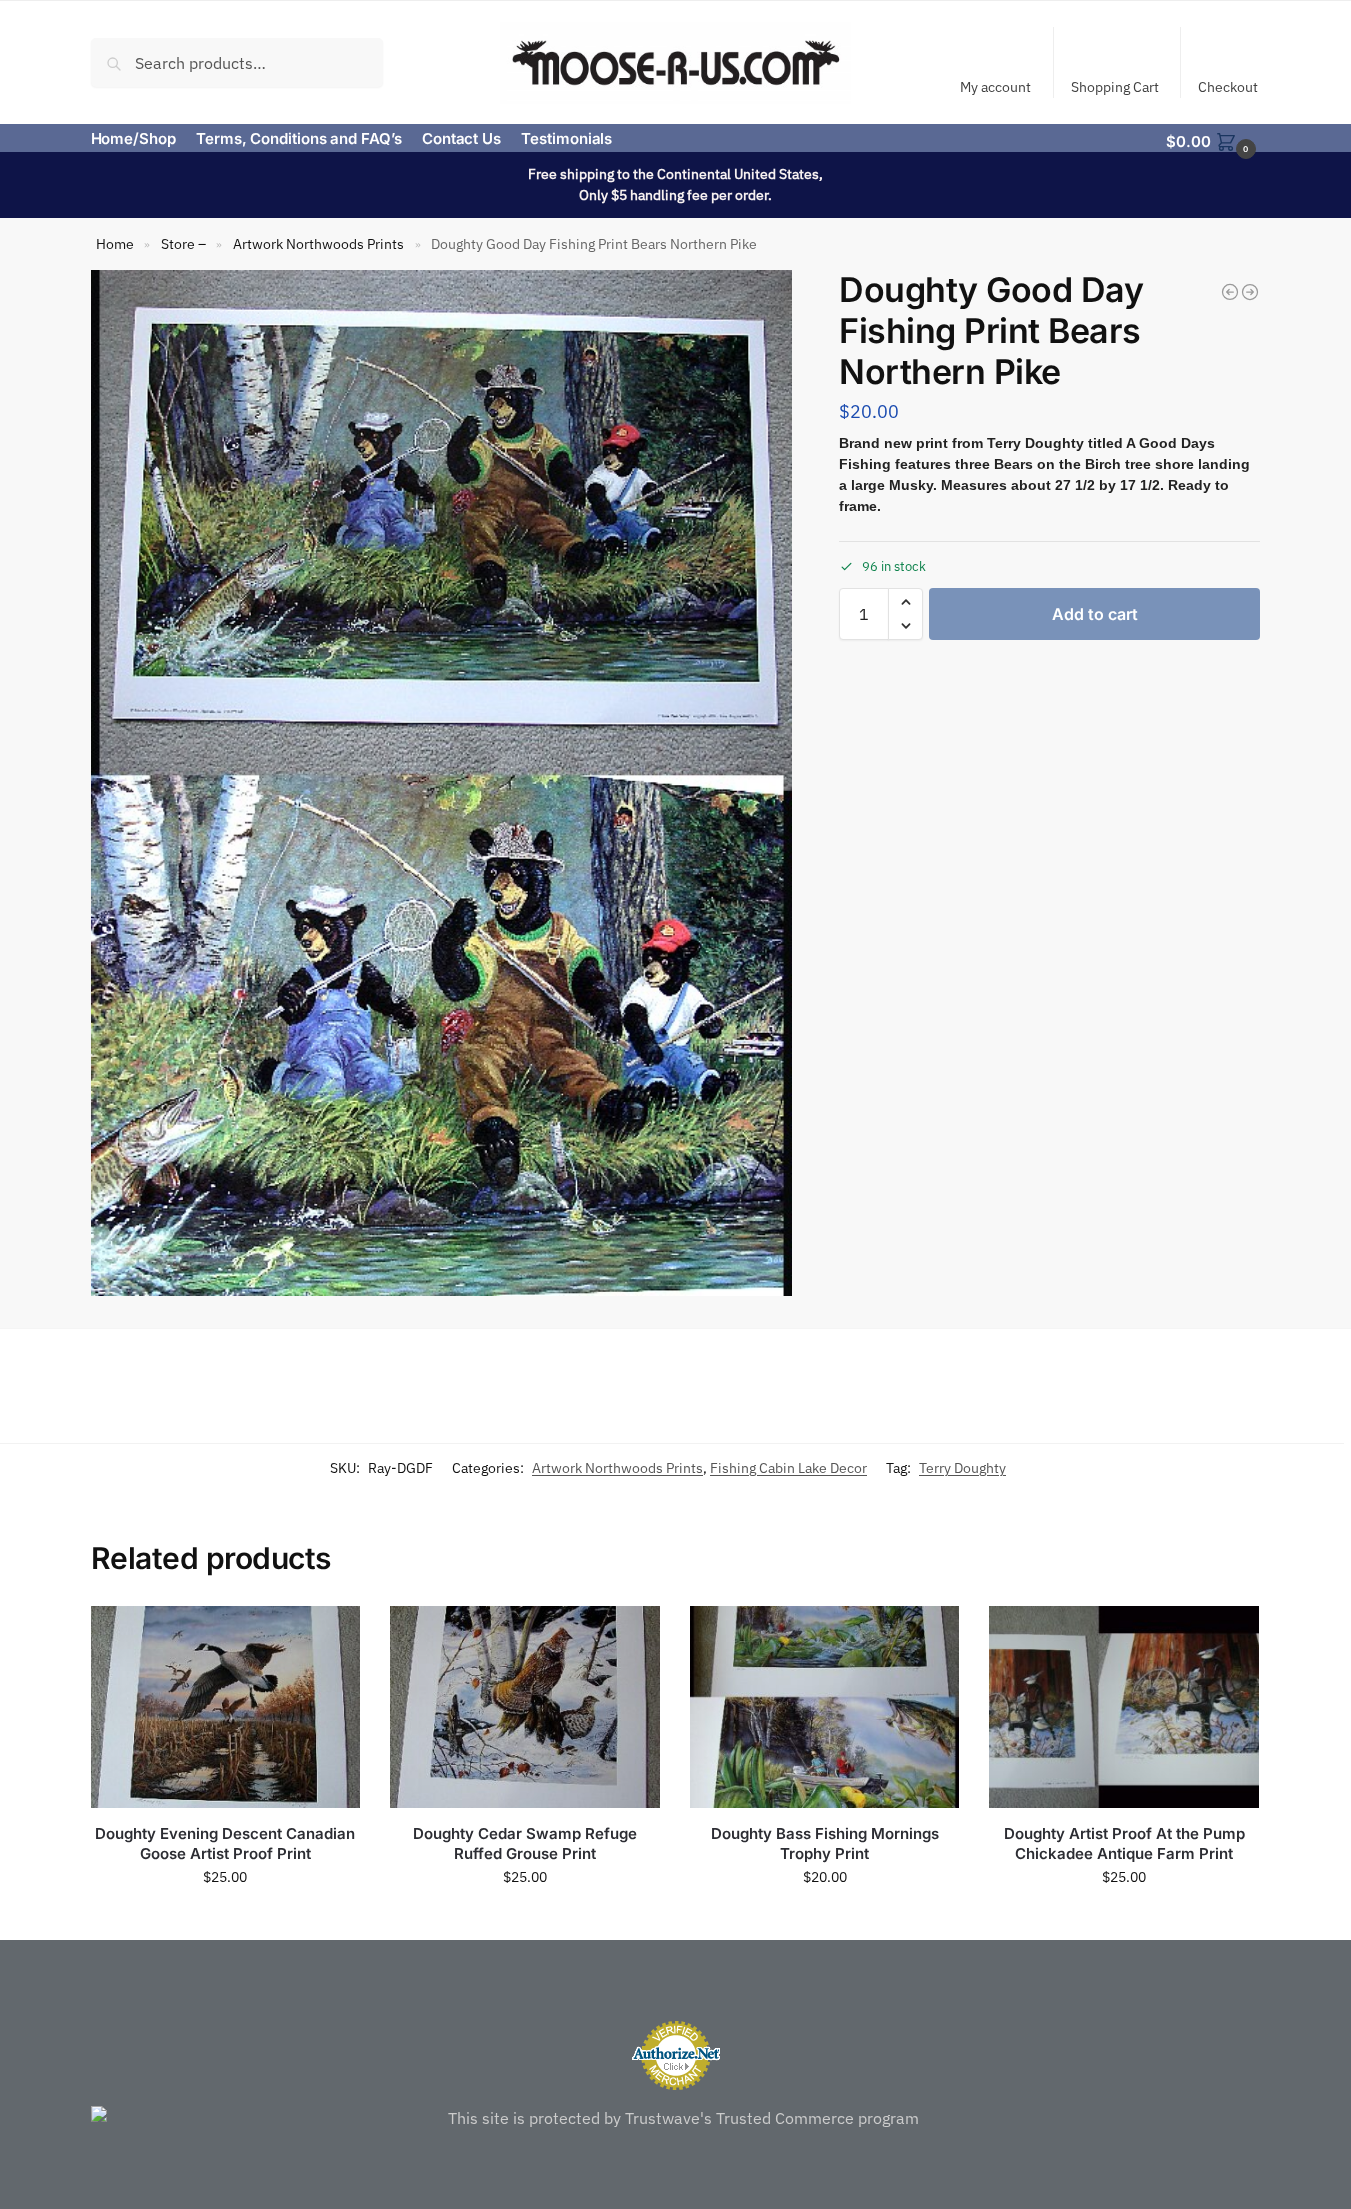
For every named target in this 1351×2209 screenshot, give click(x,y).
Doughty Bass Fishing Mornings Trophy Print (825, 1843)
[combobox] (237, 62)
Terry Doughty (962, 1468)
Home (115, 244)
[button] (1213, 140)
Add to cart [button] (225, 1920)
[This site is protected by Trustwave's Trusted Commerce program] (676, 2118)
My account (995, 87)
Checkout (1228, 87)
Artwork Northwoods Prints (318, 244)
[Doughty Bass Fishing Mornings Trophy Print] (825, 1707)
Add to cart (1095, 614)
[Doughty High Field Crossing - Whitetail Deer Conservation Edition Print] (1250, 292)
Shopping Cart (1115, 87)
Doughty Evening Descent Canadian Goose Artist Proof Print (225, 1843)
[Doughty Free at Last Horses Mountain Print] (1230, 292)
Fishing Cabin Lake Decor (788, 1468)
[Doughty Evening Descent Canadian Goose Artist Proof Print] (226, 1707)
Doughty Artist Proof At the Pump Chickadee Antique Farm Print (1124, 1843)
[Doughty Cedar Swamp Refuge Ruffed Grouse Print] (525, 1707)
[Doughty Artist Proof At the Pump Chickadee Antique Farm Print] (1124, 1707)
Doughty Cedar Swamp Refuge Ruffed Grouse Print (525, 1843)
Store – (183, 244)
